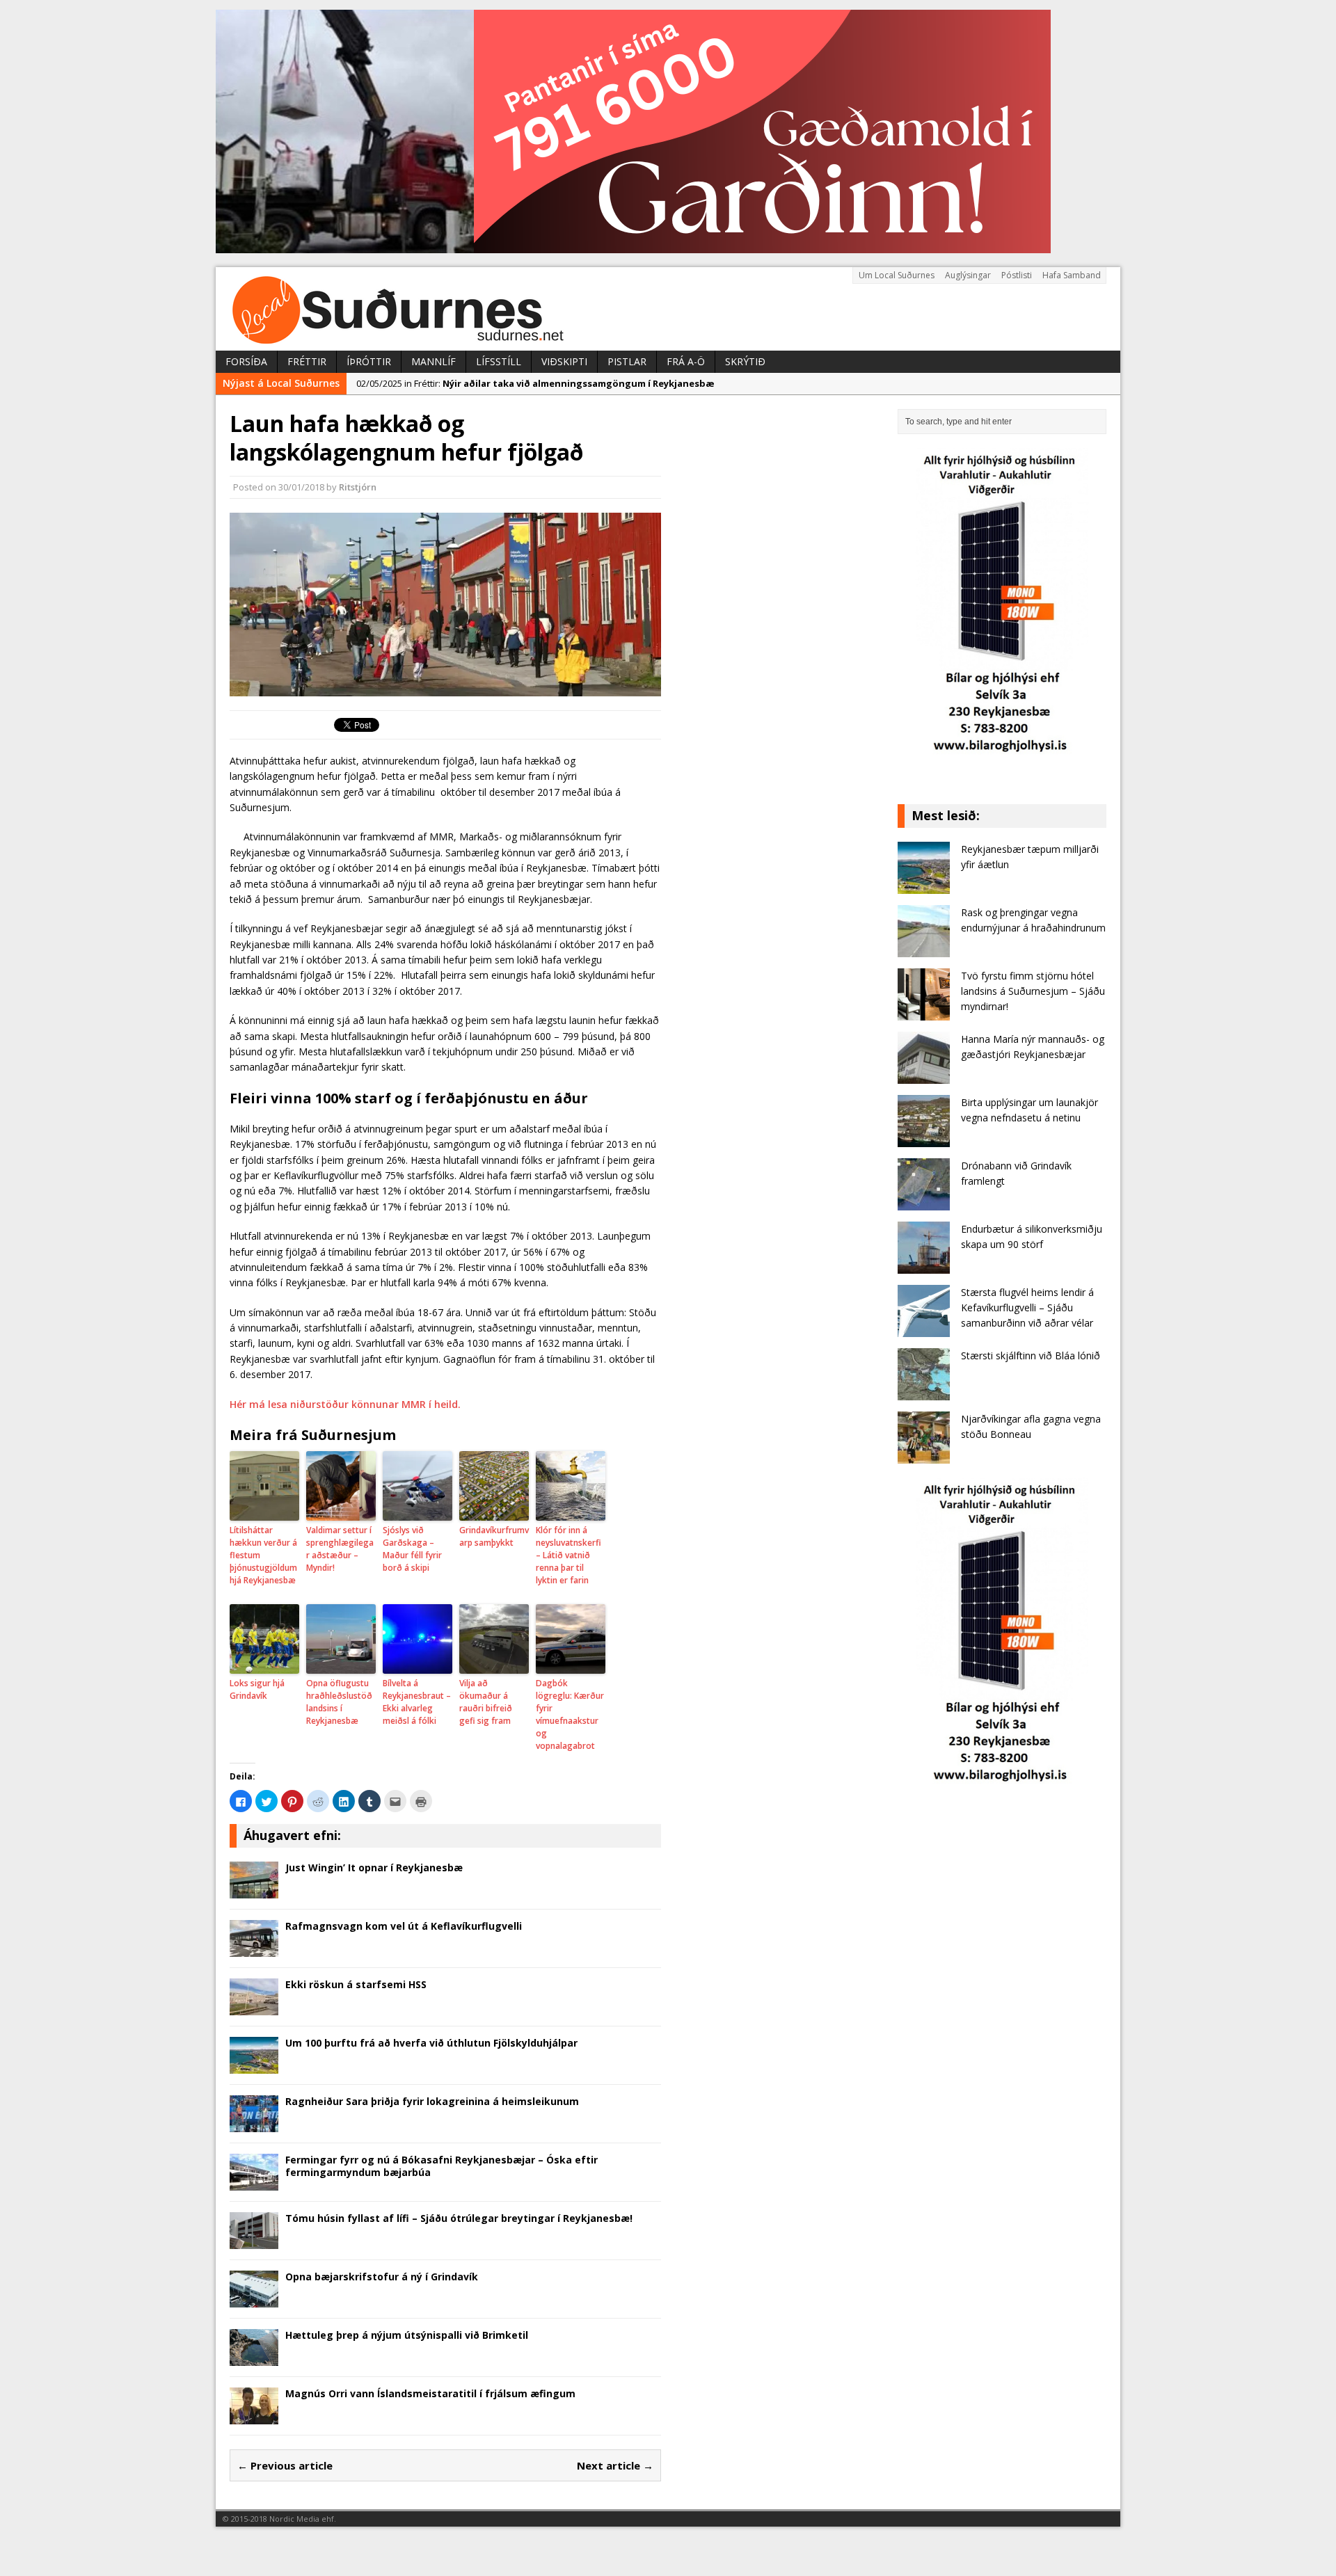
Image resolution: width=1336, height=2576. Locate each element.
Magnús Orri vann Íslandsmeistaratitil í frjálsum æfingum (430, 2393)
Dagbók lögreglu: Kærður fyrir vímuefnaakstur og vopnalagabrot (570, 1714)
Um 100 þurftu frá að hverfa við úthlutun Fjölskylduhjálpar (431, 2043)
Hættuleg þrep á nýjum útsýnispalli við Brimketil (407, 2335)
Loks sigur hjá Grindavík (257, 1689)
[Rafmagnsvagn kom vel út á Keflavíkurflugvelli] (254, 1948)
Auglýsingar (968, 275)
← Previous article (285, 2465)
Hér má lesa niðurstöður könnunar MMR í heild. (345, 1404)
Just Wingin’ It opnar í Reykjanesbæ (374, 1867)
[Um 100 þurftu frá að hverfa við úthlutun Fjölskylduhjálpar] (254, 2065)
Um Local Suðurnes (897, 275)
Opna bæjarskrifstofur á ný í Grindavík (382, 2277)
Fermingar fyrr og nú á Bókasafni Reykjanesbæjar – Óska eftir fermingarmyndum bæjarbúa (442, 2166)
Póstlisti (1017, 275)
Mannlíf (434, 361)
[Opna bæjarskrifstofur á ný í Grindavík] (254, 2299)
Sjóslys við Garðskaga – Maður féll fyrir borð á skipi (412, 1549)
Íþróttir (369, 361)
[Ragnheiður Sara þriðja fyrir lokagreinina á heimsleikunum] (254, 2123)
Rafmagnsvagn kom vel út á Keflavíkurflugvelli (404, 1926)
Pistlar (627, 361)
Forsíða (246, 361)
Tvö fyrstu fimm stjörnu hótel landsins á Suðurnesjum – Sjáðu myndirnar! (1033, 991)
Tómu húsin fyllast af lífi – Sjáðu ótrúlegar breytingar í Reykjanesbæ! (459, 2218)
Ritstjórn (358, 487)
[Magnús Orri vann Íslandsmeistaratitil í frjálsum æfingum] (254, 2416)
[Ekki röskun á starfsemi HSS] (254, 2007)
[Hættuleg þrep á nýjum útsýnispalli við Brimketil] (254, 2357)
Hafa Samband (1072, 275)
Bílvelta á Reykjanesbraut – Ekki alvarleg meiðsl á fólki (417, 1702)
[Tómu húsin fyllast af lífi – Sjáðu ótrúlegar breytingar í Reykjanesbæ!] (254, 2240)
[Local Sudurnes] (668, 309)
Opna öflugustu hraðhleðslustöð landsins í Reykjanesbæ (339, 1702)
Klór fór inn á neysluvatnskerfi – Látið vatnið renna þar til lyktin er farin (568, 1555)
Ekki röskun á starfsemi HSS (356, 1984)
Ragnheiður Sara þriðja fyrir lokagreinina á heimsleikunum (432, 2101)
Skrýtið (745, 361)
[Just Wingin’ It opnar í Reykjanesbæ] (254, 1890)
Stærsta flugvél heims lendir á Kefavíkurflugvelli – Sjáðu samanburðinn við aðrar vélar (1027, 1308)
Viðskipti (564, 361)
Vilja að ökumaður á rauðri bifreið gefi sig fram (486, 1702)
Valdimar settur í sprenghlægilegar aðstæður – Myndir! (340, 1549)
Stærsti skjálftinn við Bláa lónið (1031, 1355)
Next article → (615, 2465)
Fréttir (307, 361)
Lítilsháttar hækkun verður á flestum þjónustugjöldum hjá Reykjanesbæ (263, 1555)
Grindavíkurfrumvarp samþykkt (494, 1536)
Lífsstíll (499, 361)
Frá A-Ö (686, 361)
